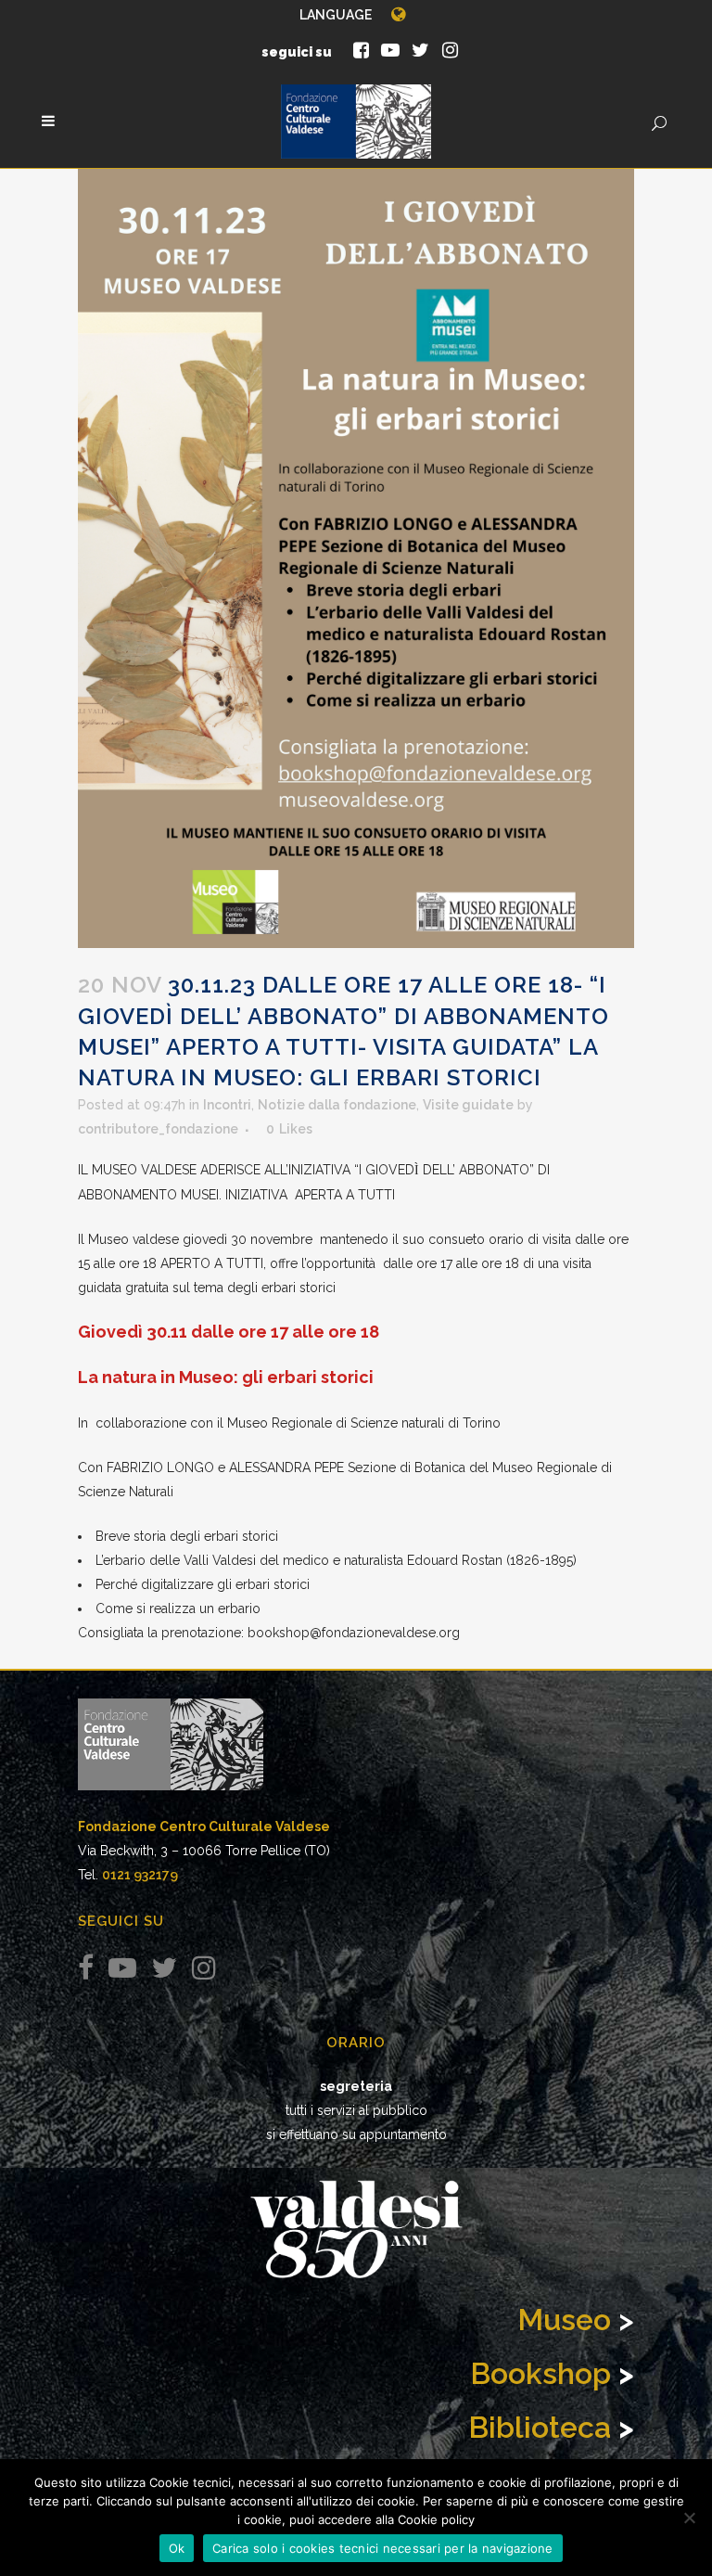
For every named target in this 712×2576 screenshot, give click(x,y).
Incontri (227, 1105)
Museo (564, 2320)
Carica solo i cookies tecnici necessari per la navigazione (383, 2548)
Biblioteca (540, 2427)
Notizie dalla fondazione (337, 1105)
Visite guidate (468, 1105)
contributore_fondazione (158, 1129)
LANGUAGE (336, 15)
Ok (177, 2548)
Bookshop (540, 2373)
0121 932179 (140, 1875)
